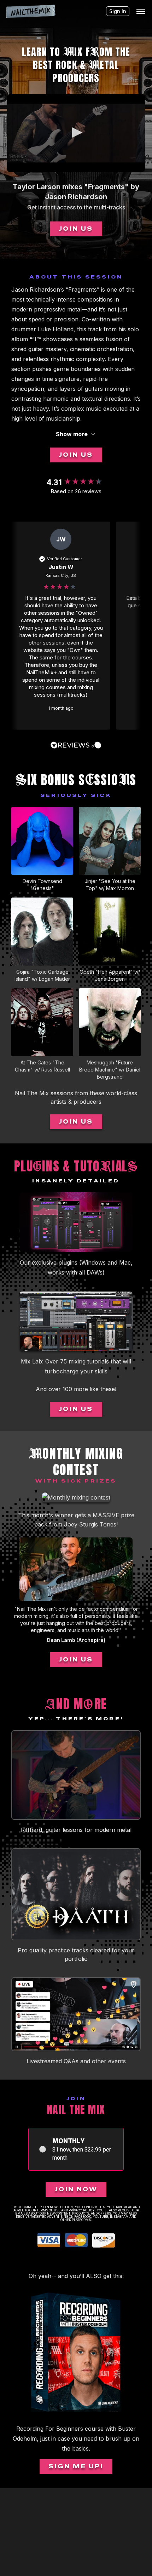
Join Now (76, 2189)
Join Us (76, 229)
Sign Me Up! (76, 2466)
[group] (76, 482)
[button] (76, 133)
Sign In (118, 11)
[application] (76, 133)
